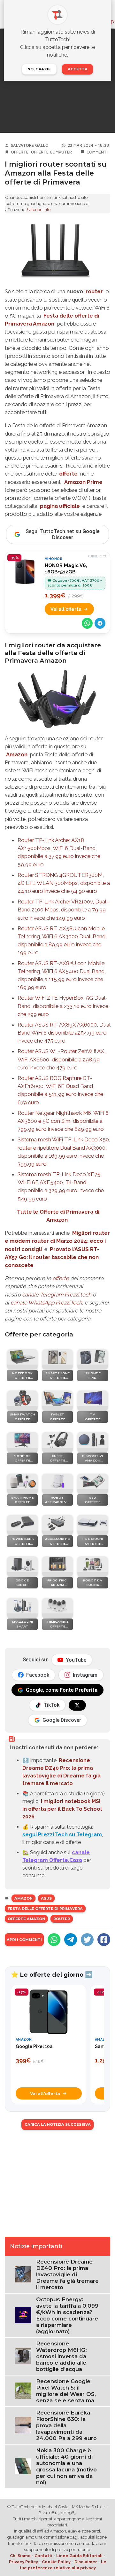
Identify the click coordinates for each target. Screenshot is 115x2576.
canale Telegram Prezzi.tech (57, 1295)
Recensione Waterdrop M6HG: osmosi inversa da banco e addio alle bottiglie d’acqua (61, 2356)
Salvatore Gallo (30, 145)
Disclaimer (86, 2562)
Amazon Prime (83, 482)
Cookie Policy (56, 2562)
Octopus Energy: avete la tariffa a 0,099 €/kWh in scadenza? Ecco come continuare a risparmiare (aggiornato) (67, 2315)
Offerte (20, 152)
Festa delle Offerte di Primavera (45, 1909)
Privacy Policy (23, 2562)
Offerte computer (51, 152)
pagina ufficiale (60, 506)
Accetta (78, 69)
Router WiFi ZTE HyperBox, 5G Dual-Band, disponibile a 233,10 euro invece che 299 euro (63, 1006)
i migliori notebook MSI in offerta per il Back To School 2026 (62, 1809)
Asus (46, 1898)
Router (62, 1919)
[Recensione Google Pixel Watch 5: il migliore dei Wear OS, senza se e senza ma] (23, 2390)
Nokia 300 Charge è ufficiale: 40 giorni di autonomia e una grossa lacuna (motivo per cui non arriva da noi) (66, 2466)
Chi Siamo (20, 2556)
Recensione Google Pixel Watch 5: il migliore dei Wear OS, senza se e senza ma (66, 2391)
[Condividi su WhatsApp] (87, 623)
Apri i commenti (24, 1940)
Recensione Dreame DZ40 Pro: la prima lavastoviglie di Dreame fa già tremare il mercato (67, 2274)
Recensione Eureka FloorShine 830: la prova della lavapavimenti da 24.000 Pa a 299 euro (66, 2425)
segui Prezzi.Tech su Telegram (62, 1835)
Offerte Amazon (26, 1919)
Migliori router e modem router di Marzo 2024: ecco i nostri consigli (57, 1241)
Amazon (17, 754)
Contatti (43, 2556)
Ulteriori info (39, 210)
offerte (68, 474)
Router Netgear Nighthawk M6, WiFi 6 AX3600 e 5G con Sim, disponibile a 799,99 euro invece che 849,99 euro (63, 1121)
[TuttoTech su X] (77, 1705)
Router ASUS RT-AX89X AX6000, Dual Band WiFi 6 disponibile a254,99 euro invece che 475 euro (64, 1033)
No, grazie (39, 69)
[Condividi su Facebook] (104, 1940)
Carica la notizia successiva (58, 2124)
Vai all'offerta (66, 609)
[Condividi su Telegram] (100, 623)
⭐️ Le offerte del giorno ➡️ (52, 1974)
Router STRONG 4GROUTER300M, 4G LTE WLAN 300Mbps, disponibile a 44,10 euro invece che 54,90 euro (64, 883)
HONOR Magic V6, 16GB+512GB (66, 569)
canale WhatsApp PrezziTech (46, 1303)
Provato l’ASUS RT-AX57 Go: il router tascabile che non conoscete (52, 1257)
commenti (97, 152)
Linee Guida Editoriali (79, 2556)
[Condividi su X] (87, 1940)
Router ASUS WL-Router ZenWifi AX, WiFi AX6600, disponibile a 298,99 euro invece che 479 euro (61, 1059)
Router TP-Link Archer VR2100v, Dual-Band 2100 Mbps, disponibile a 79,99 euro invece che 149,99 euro (63, 910)
